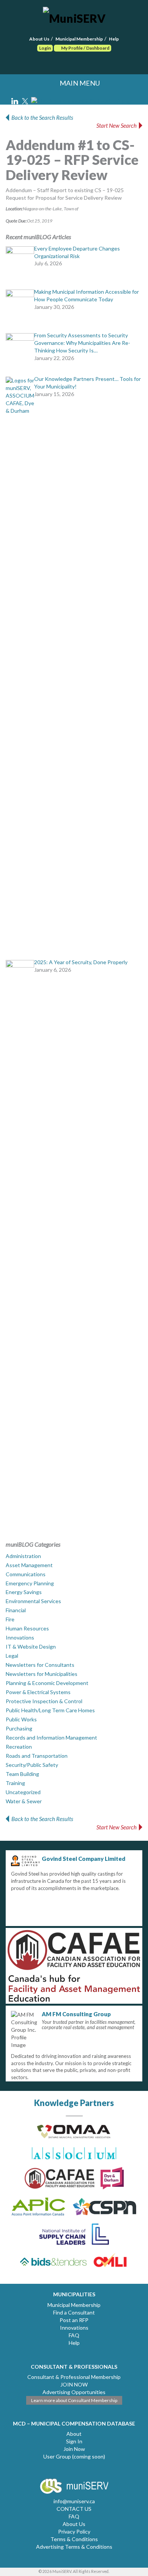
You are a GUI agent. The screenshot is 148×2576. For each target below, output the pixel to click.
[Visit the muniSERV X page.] (26, 100)
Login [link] (45, 48)
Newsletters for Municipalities (42, 1674)
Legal (12, 1656)
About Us (39, 39)
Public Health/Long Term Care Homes (50, 1710)
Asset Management (29, 1565)
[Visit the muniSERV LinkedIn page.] (15, 100)
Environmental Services (33, 1601)
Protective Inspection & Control (44, 1701)
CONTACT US (74, 2509)
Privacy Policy (74, 2531)
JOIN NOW (74, 2384)
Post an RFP (74, 2320)
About (74, 2434)
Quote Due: (16, 221)
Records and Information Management (51, 1737)
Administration (23, 1556)
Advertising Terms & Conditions (74, 2547)
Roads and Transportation (37, 1756)
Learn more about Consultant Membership (74, 2400)
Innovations (20, 1637)
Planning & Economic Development (47, 1683)
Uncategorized (23, 1792)
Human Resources (27, 1628)
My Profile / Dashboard (85, 48)
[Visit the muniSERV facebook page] (83, 100)
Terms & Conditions (74, 2539)
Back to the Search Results (42, 117)
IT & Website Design (31, 1647)
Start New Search (117, 125)
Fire (10, 1619)
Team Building (22, 1774)
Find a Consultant (74, 2312)
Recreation (19, 1747)
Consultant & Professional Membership (74, 2377)
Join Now (74, 2449)
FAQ (74, 2335)
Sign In (74, 2441)
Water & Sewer (24, 1801)
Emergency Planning (30, 1583)
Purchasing (19, 1728)
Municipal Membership (79, 39)
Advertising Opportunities (74, 2392)
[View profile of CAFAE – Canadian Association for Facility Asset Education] (74, 1966)
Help (114, 39)
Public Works (21, 1719)
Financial (16, 1610)
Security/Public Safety (32, 1765)
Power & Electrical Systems (38, 1692)
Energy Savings (24, 1592)
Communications (26, 1574)
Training (15, 1783)
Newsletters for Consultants (40, 1665)
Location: (14, 209)
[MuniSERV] (74, 17)
